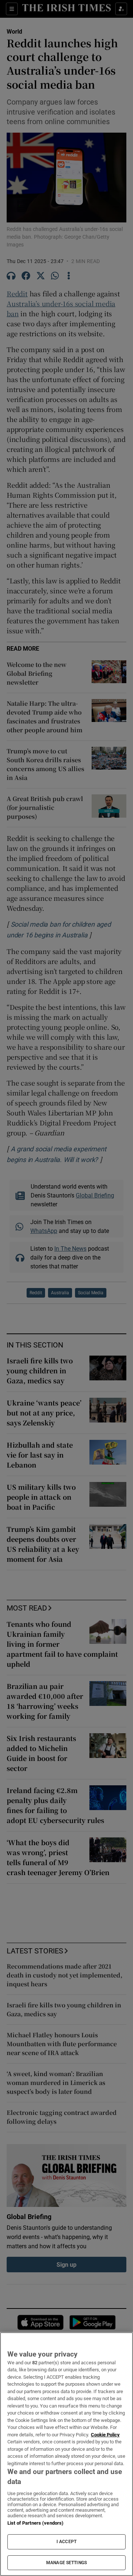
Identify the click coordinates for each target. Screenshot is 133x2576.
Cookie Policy (105, 2435)
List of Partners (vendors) (35, 2523)
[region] (66, 2454)
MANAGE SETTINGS (66, 2563)
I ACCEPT (66, 2542)
